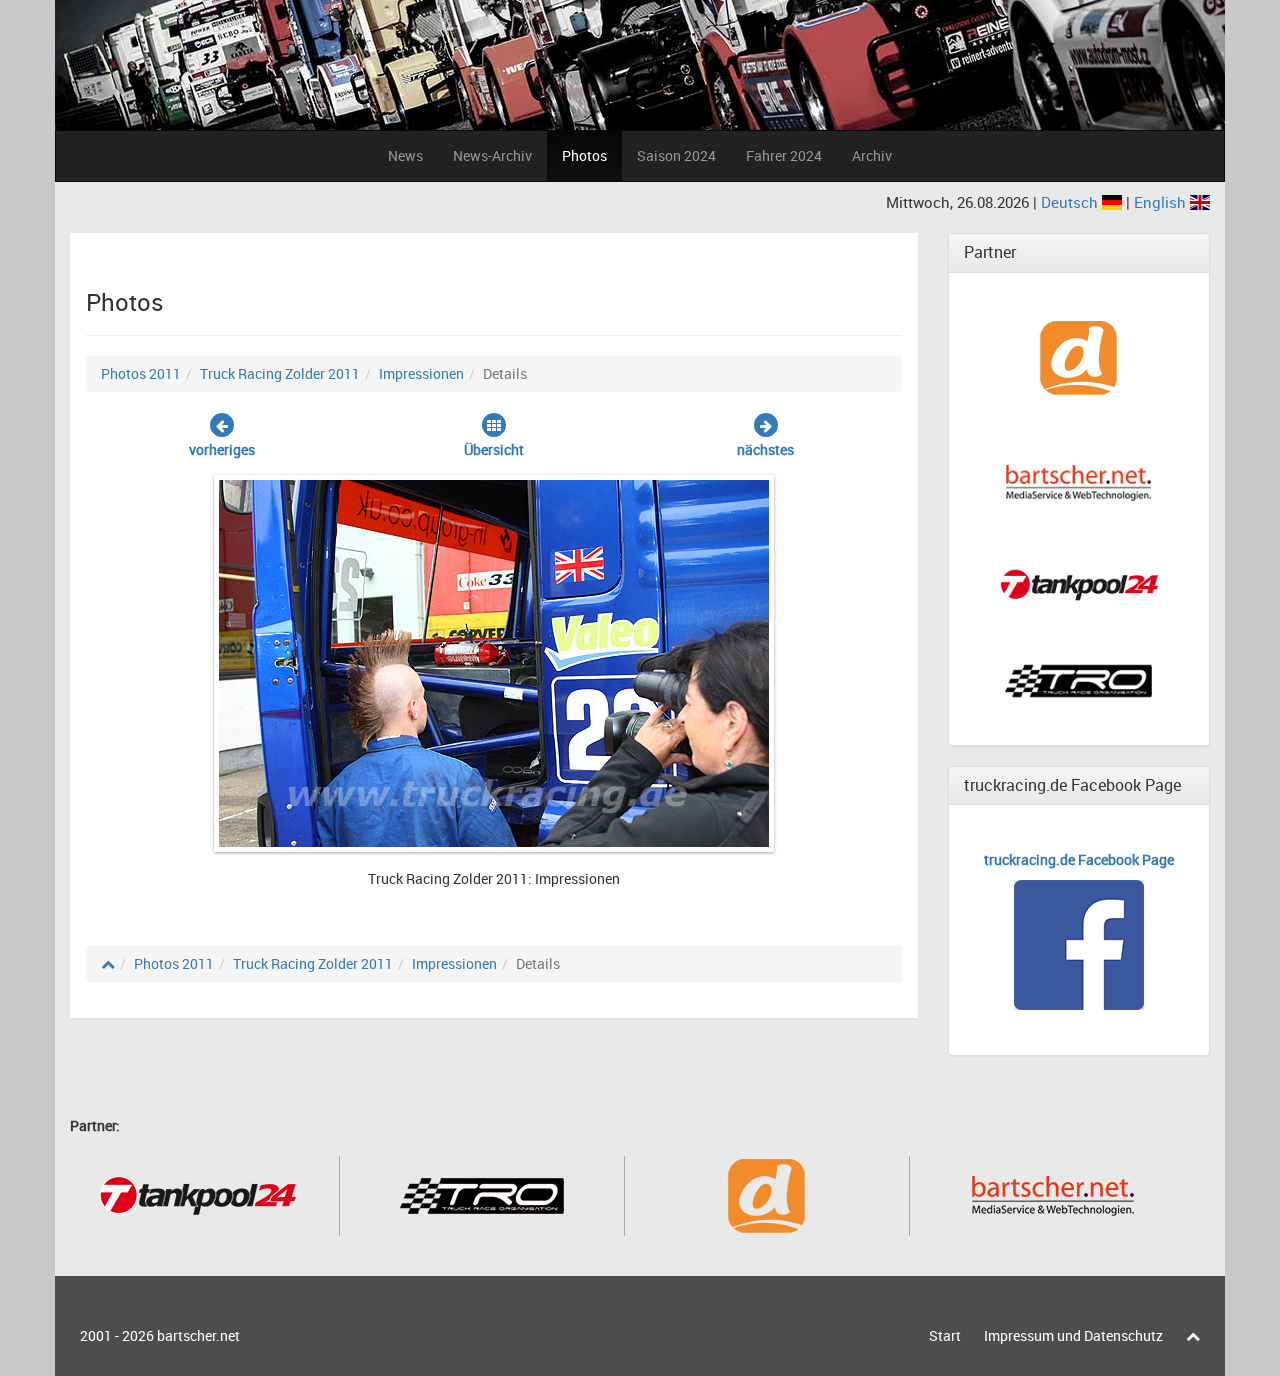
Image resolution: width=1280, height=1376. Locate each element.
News (405, 155)
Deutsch (1071, 202)
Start (945, 1335)
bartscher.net (198, 1335)
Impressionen (421, 373)
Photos (584, 155)
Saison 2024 (676, 155)
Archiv (872, 155)
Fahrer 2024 (784, 155)
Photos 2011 (141, 373)
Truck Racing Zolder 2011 (280, 373)
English (1162, 202)
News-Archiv (492, 155)
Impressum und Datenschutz (1073, 1335)
